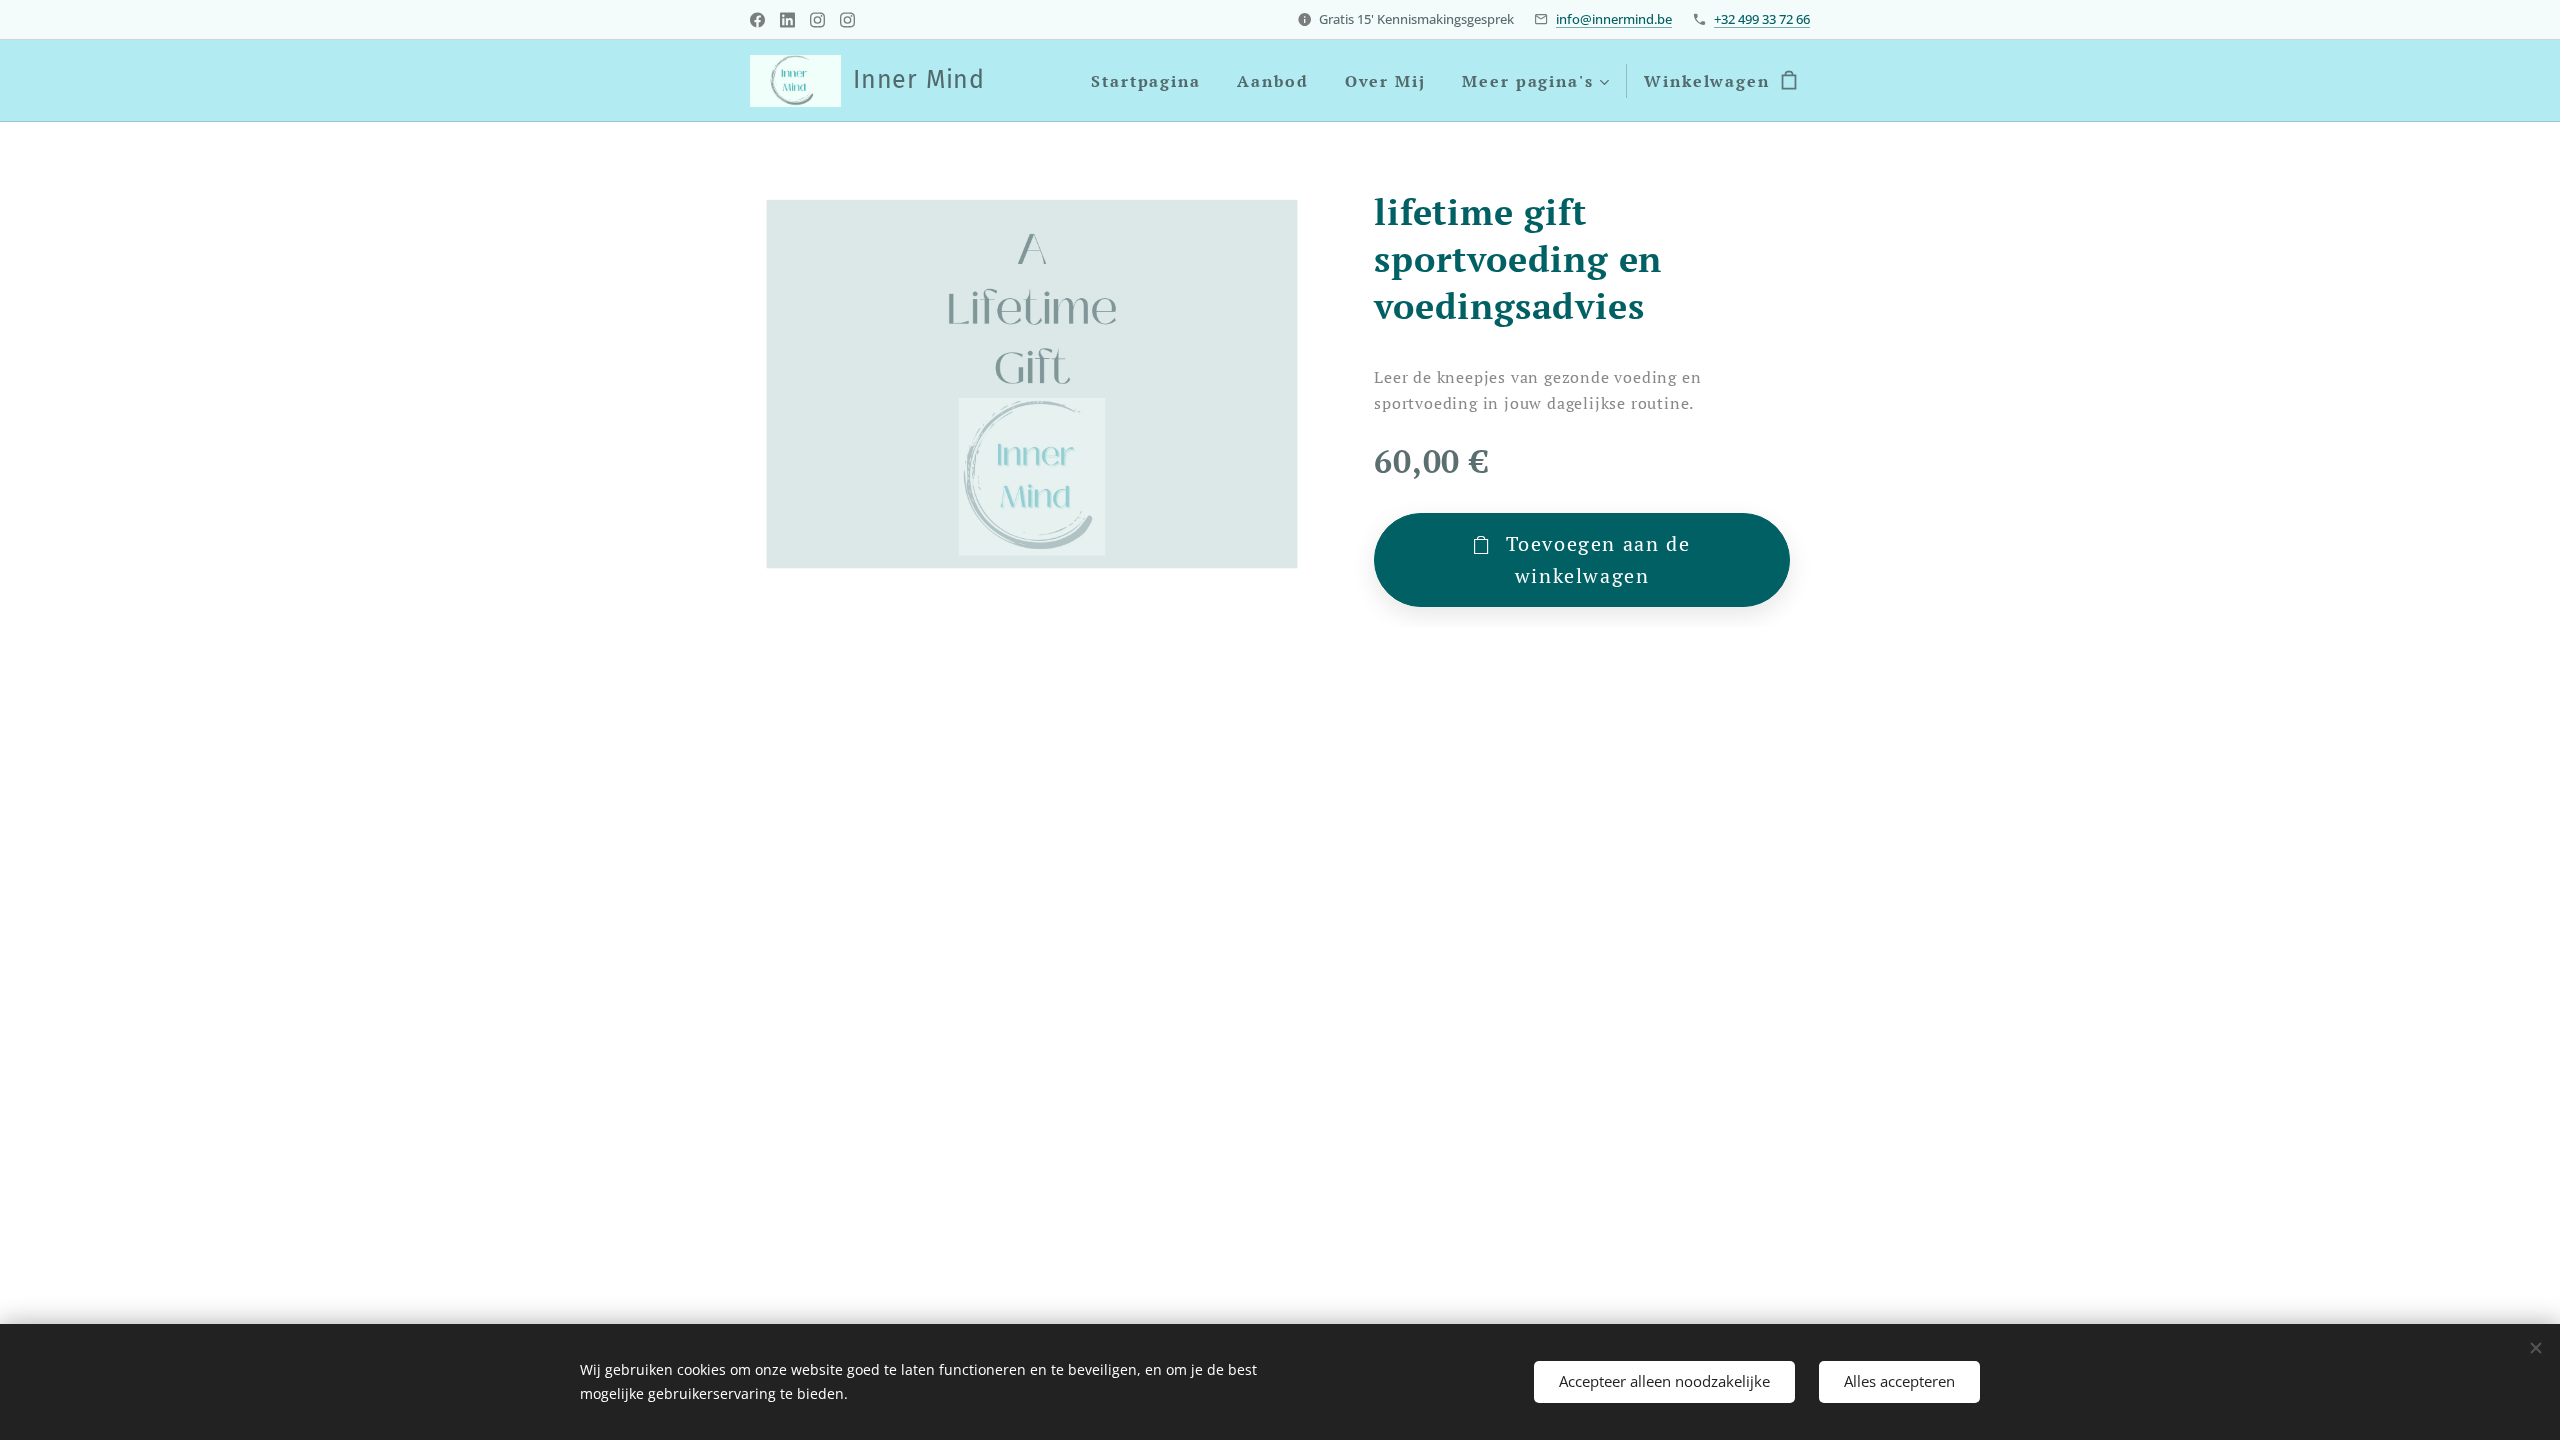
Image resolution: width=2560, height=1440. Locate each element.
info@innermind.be (1614, 19)
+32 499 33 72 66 (1762, 19)
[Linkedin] (787, 20)
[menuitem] (1146, 81)
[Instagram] (817, 20)
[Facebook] (757, 20)
